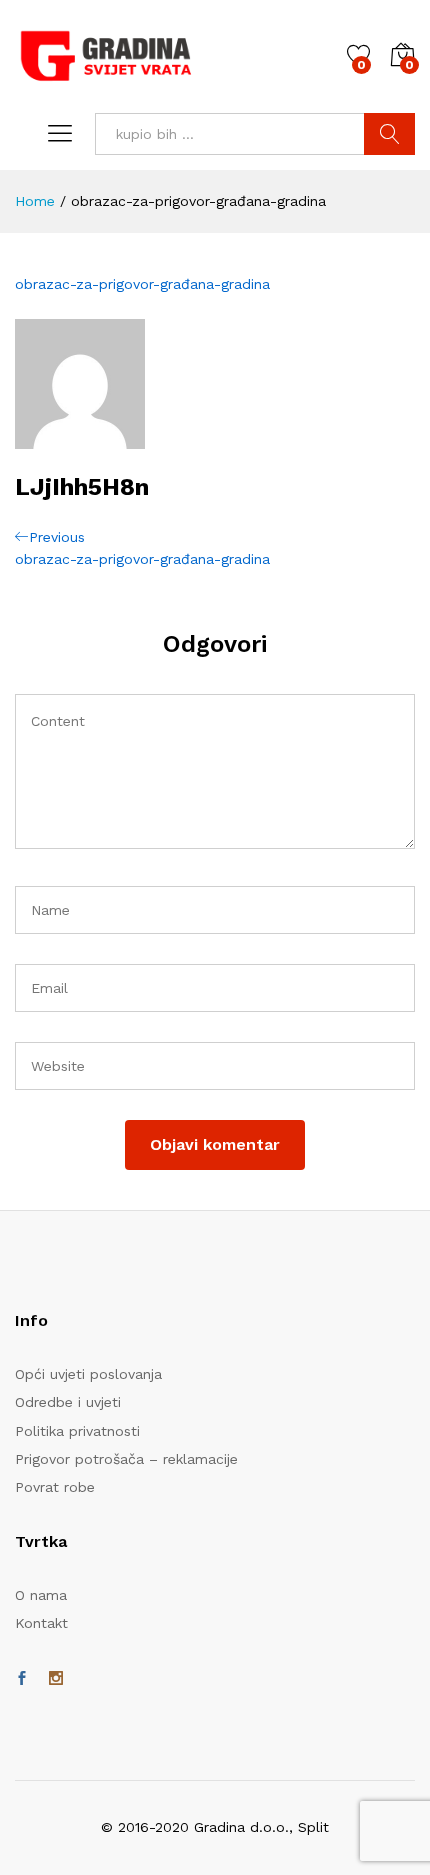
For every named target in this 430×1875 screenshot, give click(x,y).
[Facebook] (22, 1679)
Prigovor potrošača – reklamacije (126, 1459)
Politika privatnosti (77, 1431)
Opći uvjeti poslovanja (88, 1374)
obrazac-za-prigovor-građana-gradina (142, 284)
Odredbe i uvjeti (68, 1402)
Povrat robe (55, 1487)
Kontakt (41, 1623)
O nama (41, 1595)
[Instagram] (56, 1679)
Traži (389, 134)
